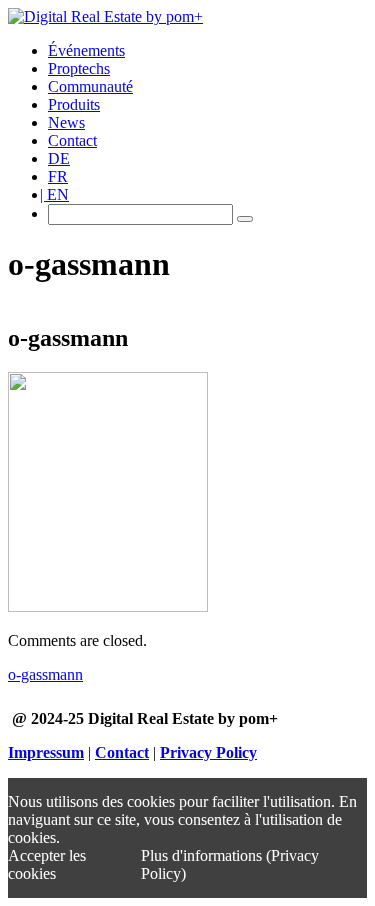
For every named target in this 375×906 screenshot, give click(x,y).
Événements (86, 50)
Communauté (90, 86)
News (66, 122)
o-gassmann (45, 674)
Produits (74, 104)
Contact (72, 140)
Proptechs (79, 68)
